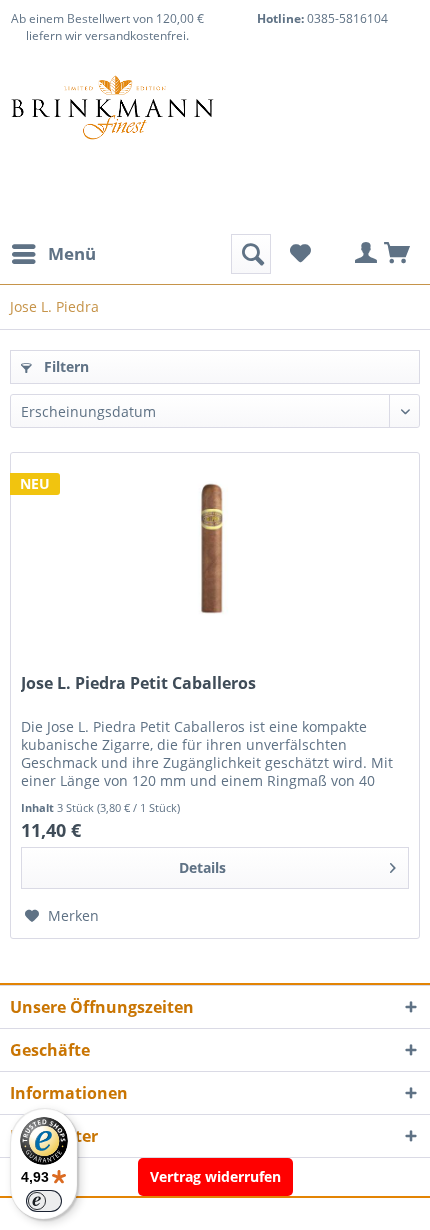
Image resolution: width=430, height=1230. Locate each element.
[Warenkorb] (398, 254)
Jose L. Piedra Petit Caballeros (138, 683)
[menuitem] (53, 254)
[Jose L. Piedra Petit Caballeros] (215, 553)
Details (202, 867)
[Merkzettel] (300, 254)
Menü (72, 253)
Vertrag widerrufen (215, 1176)
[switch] (44, 1201)
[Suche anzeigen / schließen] (251, 254)
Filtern (64, 366)
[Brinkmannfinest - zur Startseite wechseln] (112, 124)
